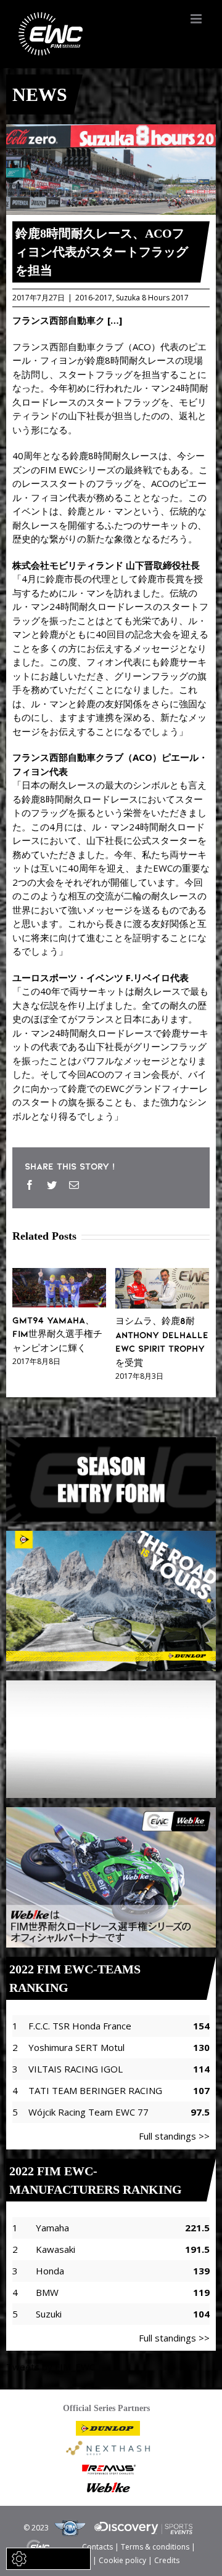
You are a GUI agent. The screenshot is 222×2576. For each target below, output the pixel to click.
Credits (167, 2560)
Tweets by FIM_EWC (51, 2367)
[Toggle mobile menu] (197, 19)
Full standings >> (174, 2136)
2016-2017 (94, 298)
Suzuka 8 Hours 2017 (152, 298)
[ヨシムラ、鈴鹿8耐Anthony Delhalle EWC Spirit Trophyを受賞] (162, 1275)
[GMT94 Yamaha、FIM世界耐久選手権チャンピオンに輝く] (59, 1275)
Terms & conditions (155, 2546)
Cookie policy (122, 2560)
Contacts (97, 2546)
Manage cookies (56, 2558)
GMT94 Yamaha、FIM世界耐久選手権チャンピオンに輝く (57, 1334)
